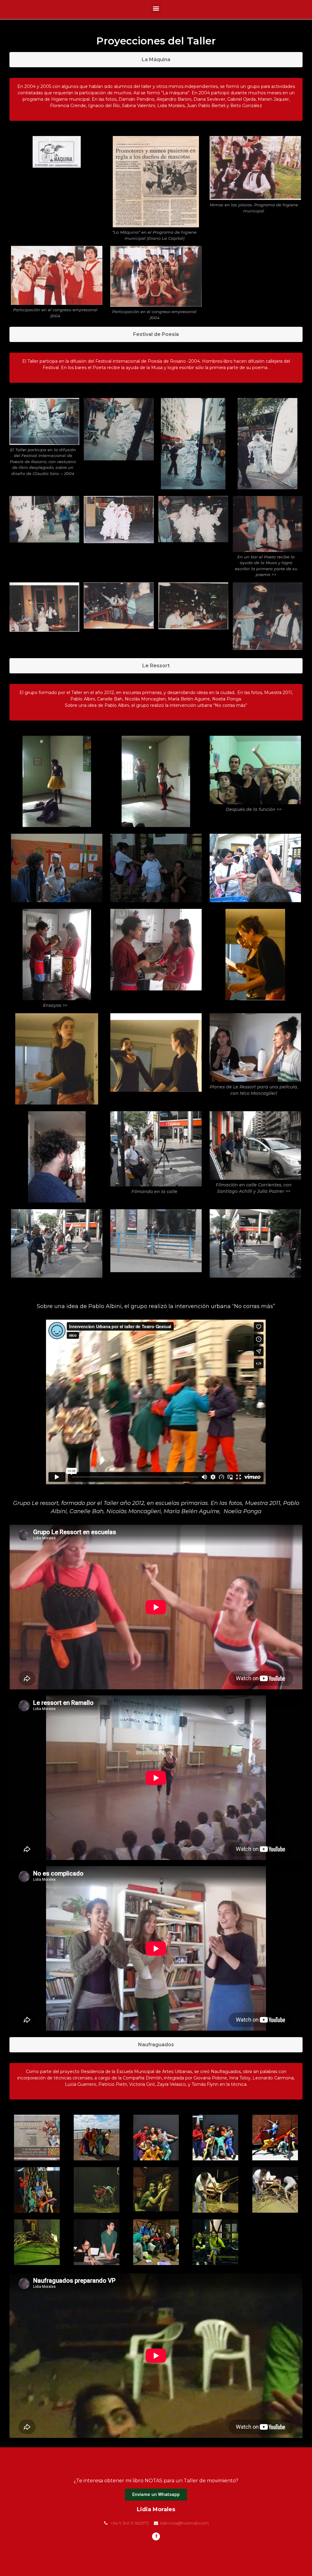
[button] (156, 8)
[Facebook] (156, 2536)
